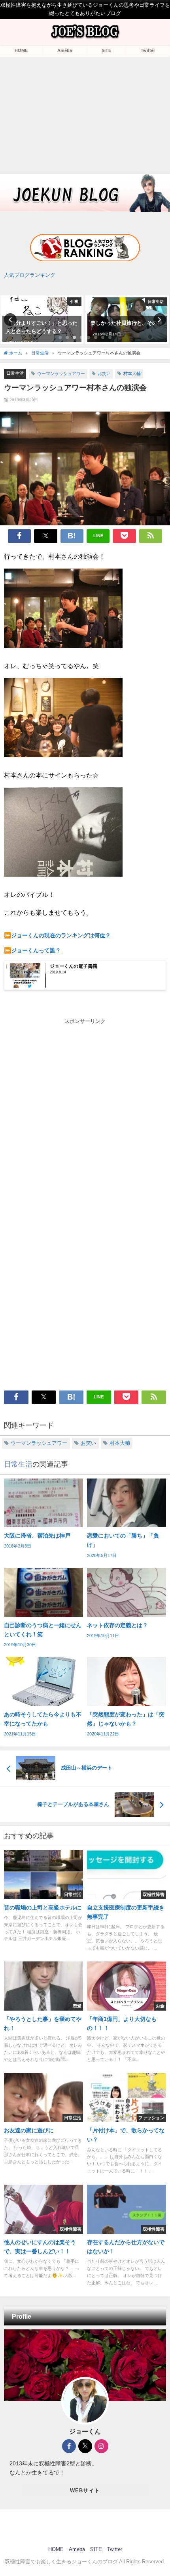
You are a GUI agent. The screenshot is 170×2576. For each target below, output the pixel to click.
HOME (21, 50)
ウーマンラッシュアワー (61, 373)
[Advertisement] (85, 114)
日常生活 (15, 373)
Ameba (65, 50)
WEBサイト (85, 2491)
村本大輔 (132, 373)
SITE (106, 50)
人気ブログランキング (30, 275)
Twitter (148, 50)
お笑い (104, 373)
